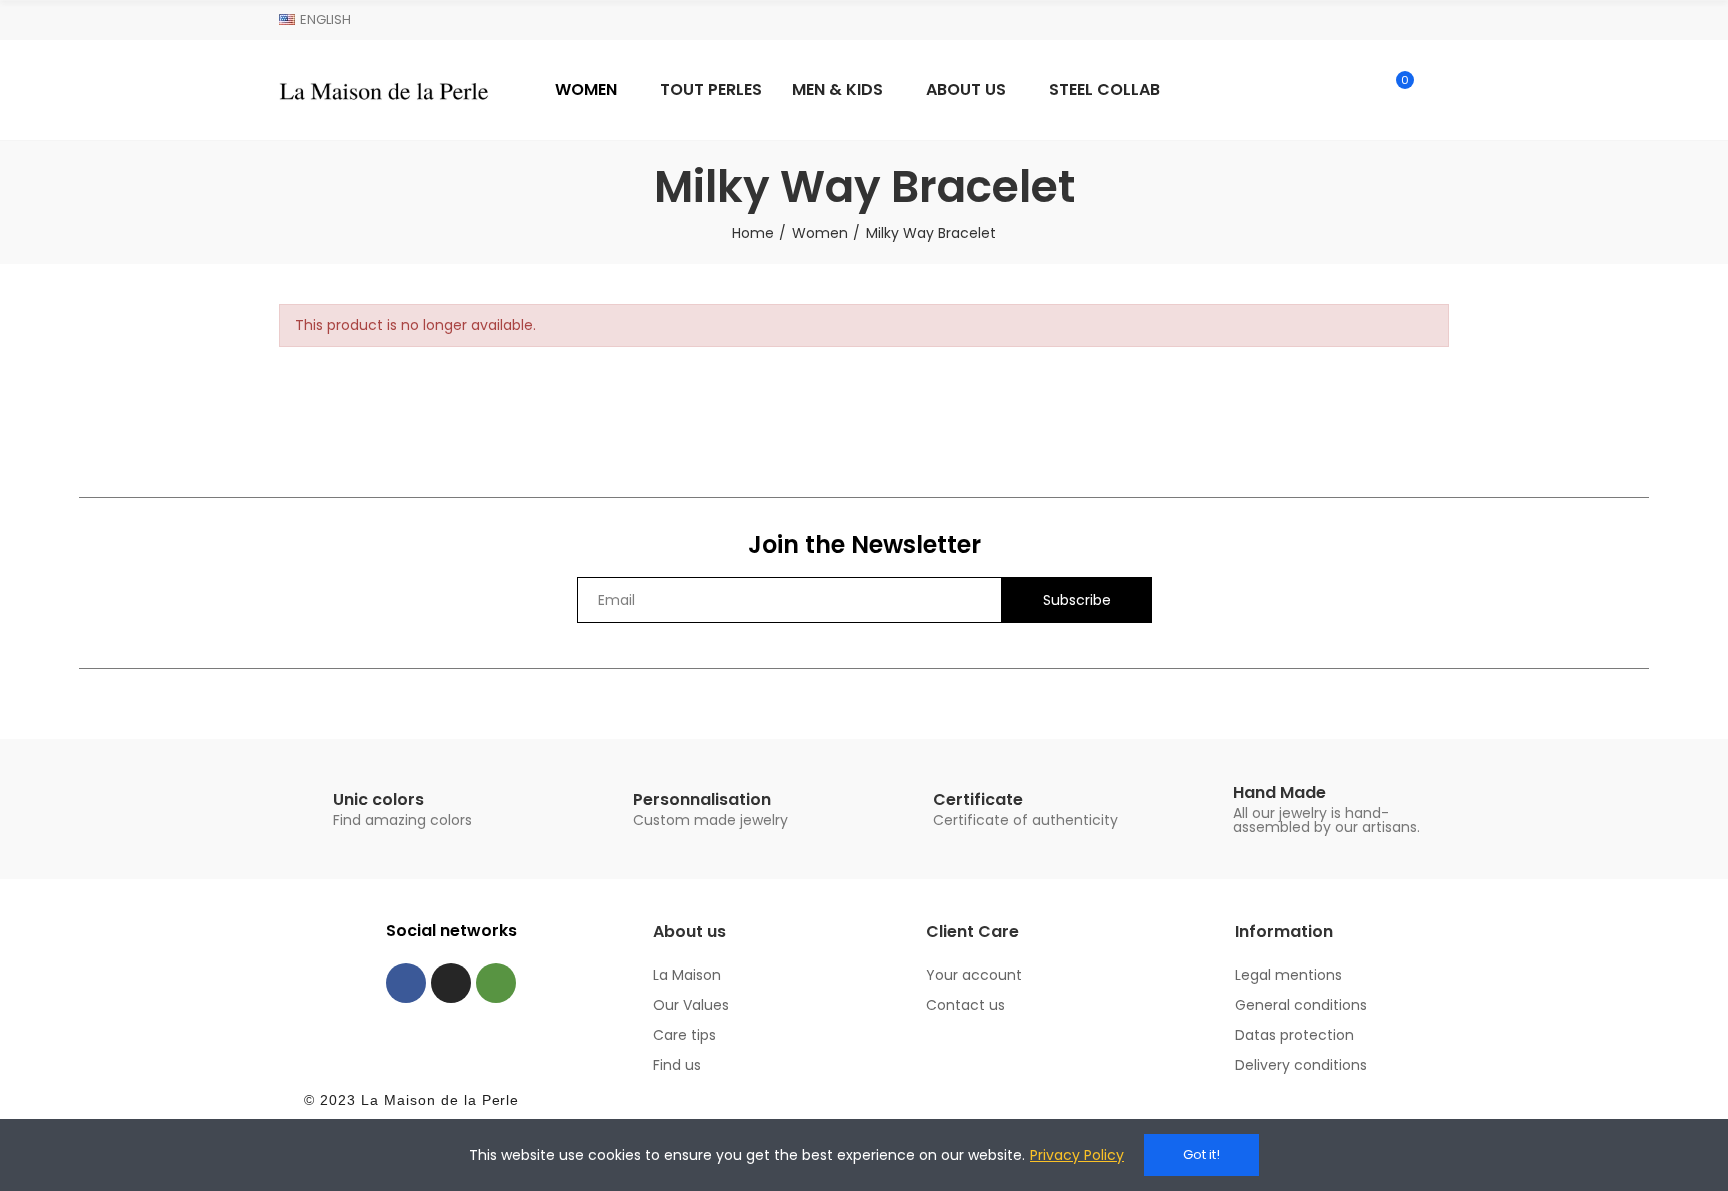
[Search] (1356, 90)
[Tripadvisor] (496, 983)
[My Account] (1439, 90)
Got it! (1201, 1154)
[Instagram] (451, 983)
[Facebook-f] (406, 983)
